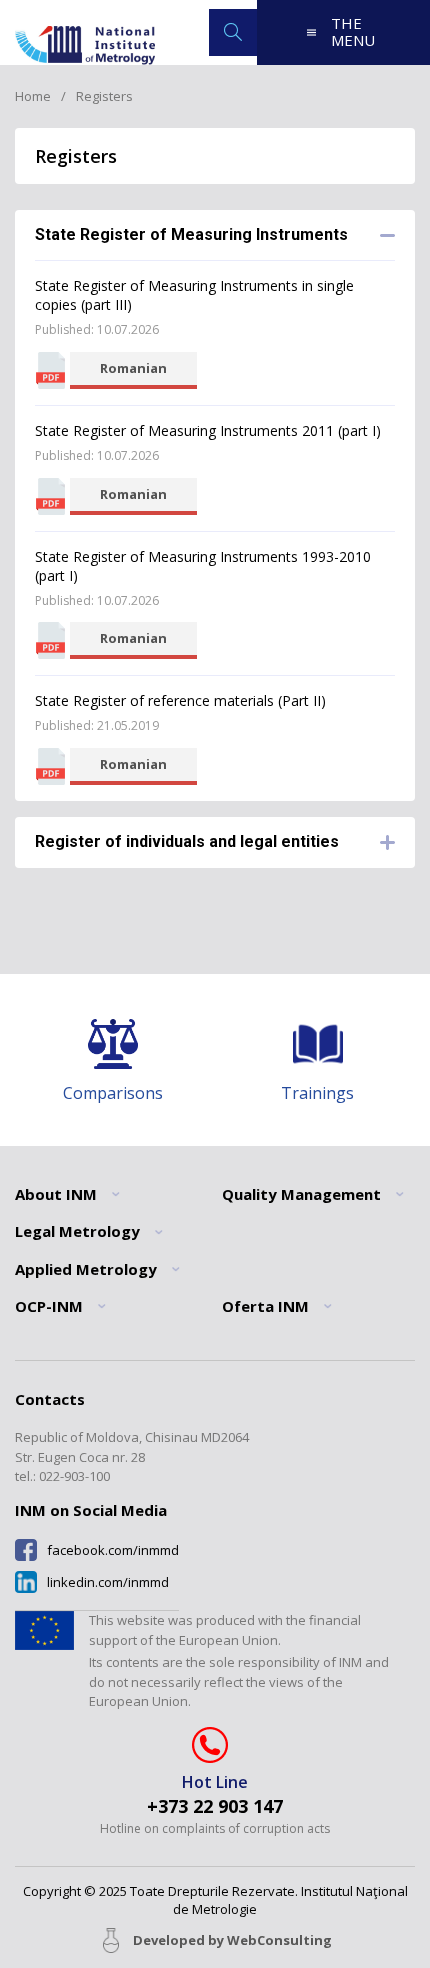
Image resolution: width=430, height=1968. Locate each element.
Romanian (133, 368)
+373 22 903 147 (215, 1806)
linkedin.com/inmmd (108, 1582)
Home (33, 96)
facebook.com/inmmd (113, 1550)
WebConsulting (279, 1940)
